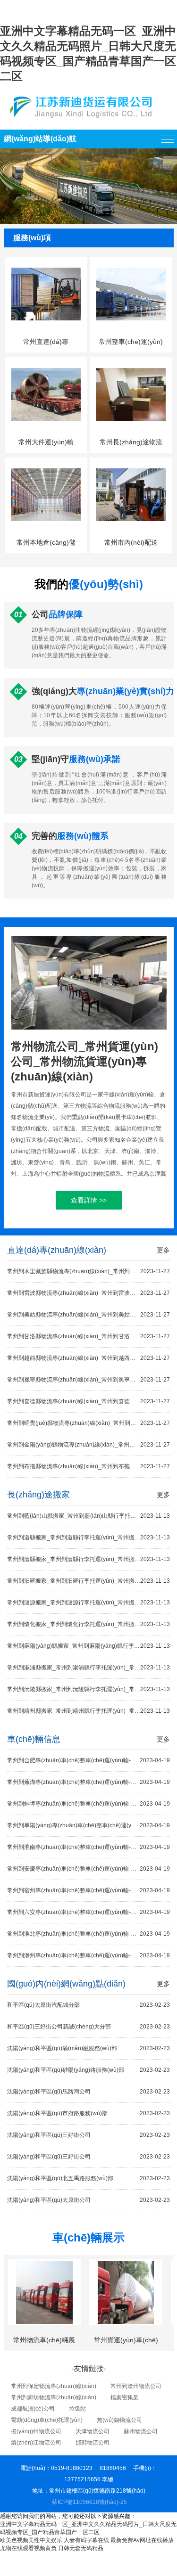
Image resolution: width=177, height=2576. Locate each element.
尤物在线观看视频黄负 (28, 2548)
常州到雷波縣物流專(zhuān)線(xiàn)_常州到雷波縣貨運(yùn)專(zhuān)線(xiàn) (88, 1293)
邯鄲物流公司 (93, 2443)
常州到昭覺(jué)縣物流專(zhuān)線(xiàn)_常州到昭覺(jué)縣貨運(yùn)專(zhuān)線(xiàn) (88, 1423)
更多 (163, 1250)
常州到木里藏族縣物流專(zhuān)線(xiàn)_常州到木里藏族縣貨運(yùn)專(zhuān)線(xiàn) (88, 1271)
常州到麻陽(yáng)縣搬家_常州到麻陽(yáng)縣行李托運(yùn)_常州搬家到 (88, 1646)
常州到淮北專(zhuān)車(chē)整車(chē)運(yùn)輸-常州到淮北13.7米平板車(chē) (88, 1934)
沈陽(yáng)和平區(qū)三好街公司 (88, 2135)
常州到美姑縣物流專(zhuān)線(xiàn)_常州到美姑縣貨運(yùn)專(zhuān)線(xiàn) (88, 1315)
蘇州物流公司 (141, 2431)
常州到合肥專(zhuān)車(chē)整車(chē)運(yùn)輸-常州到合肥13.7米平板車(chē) (88, 1760)
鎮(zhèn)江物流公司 (36, 2443)
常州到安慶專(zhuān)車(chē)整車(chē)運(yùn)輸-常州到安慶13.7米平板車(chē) (88, 1869)
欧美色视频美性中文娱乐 (31, 2540)
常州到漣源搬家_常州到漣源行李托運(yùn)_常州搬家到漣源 (88, 1603)
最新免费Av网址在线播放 (142, 2540)
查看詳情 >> (89, 1200)
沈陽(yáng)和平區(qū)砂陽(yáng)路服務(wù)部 (88, 2070)
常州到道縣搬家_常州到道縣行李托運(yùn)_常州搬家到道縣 (88, 1537)
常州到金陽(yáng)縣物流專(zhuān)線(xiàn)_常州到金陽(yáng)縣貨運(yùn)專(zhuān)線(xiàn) (88, 1445)
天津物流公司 (93, 2431)
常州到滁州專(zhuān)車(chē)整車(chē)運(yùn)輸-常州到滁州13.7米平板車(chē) (88, 1955)
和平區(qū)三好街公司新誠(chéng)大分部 (88, 2027)
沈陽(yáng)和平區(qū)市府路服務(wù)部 (88, 2113)
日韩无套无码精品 (81, 2548)
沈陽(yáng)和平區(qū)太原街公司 (88, 2200)
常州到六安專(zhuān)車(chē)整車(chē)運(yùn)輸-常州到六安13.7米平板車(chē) (88, 1912)
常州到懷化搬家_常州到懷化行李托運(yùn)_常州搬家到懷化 (88, 1624)
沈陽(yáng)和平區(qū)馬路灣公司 (88, 2092)
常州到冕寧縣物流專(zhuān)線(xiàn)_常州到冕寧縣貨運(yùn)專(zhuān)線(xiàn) (88, 1380)
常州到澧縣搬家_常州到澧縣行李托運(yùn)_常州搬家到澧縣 (88, 1559)
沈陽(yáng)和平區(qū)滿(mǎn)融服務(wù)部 (88, 2048)
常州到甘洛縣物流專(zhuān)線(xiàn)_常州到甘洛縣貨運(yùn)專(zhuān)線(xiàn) (88, 1336)
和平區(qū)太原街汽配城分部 (88, 2005)
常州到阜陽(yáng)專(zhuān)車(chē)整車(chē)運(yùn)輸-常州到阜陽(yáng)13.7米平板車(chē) (88, 1825)
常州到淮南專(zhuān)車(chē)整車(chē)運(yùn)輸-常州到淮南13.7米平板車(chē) (88, 1847)
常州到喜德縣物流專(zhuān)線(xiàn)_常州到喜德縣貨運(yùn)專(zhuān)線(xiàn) (88, 1401)
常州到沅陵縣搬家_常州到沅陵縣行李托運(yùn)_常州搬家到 (88, 1689)
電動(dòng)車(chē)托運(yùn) (47, 2420)
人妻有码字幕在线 (86, 2540)
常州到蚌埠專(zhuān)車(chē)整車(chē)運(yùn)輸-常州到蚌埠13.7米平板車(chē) (88, 1804)
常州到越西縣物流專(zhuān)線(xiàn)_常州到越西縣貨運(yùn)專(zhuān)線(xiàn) (88, 1358)
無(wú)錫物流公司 (119, 2420)
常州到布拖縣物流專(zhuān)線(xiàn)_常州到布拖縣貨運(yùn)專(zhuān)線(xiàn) (88, 1466)
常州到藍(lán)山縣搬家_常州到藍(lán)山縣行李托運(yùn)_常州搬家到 (88, 1516)
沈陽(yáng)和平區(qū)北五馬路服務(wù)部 (88, 2178)
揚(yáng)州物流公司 (36, 2431)
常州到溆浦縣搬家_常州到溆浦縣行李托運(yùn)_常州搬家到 (88, 1668)
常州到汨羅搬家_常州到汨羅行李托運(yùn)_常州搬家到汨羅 (88, 1581)
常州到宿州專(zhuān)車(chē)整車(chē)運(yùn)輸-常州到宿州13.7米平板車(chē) (88, 1890)
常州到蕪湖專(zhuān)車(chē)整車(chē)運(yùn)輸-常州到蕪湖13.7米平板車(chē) (88, 1782)
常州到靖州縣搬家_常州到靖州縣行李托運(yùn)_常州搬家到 (88, 1711)
